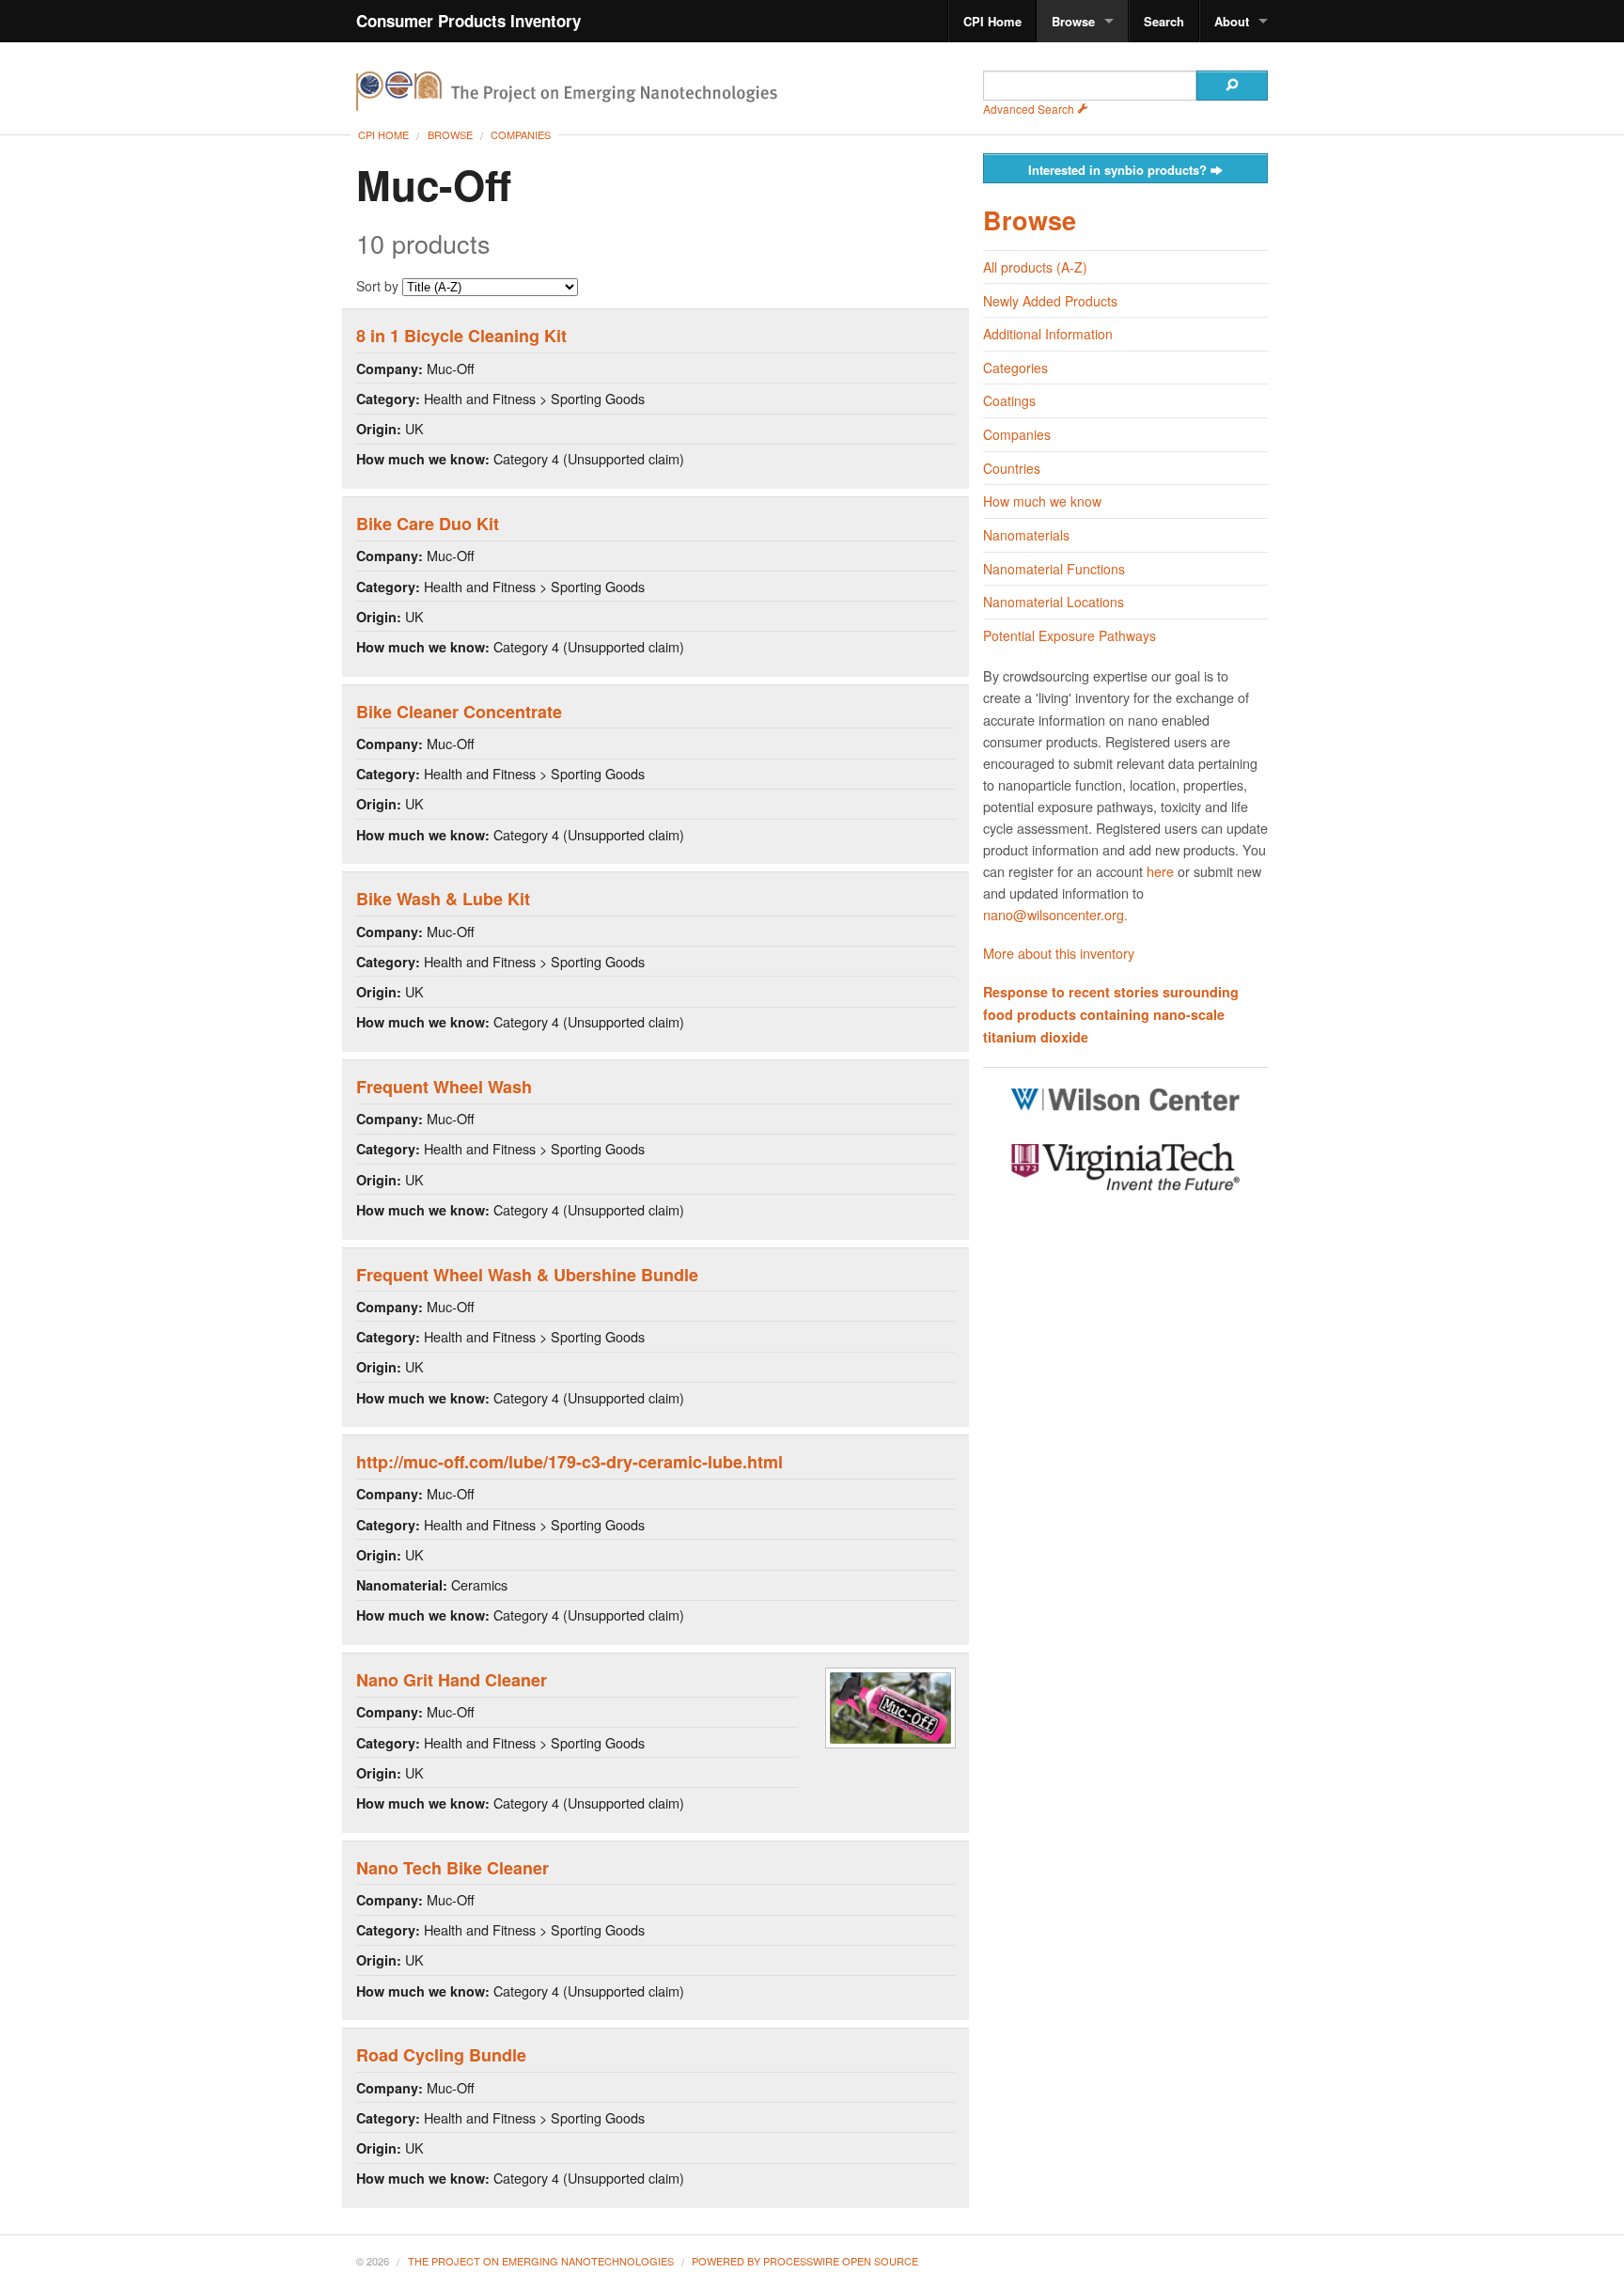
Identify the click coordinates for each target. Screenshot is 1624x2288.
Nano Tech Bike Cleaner (453, 1868)
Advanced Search (1030, 109)
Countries (1012, 468)
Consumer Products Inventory (468, 21)
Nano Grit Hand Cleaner (452, 1680)
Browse (1073, 21)
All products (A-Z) (1035, 267)
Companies (521, 134)
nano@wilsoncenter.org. (1055, 914)
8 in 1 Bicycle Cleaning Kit (461, 336)
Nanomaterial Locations (1054, 602)
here (1160, 871)
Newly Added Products (1050, 301)
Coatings (1009, 400)
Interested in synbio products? (1119, 170)
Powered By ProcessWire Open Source (805, 2261)
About (1232, 21)
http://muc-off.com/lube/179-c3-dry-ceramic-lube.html (570, 1462)
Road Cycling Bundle (441, 2055)
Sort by (379, 286)
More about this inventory (1059, 953)
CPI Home (992, 21)
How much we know (1042, 501)
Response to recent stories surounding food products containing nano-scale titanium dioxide (1111, 1014)
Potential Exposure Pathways (1070, 635)
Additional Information (1048, 334)
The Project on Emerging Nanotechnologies (541, 2261)
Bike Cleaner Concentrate (459, 712)
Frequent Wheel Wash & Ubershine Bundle (527, 1275)
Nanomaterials (1026, 535)
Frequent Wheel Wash (444, 1087)
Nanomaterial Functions (1054, 569)
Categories (1015, 368)
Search (1164, 21)
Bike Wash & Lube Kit (443, 899)
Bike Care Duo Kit (428, 524)
